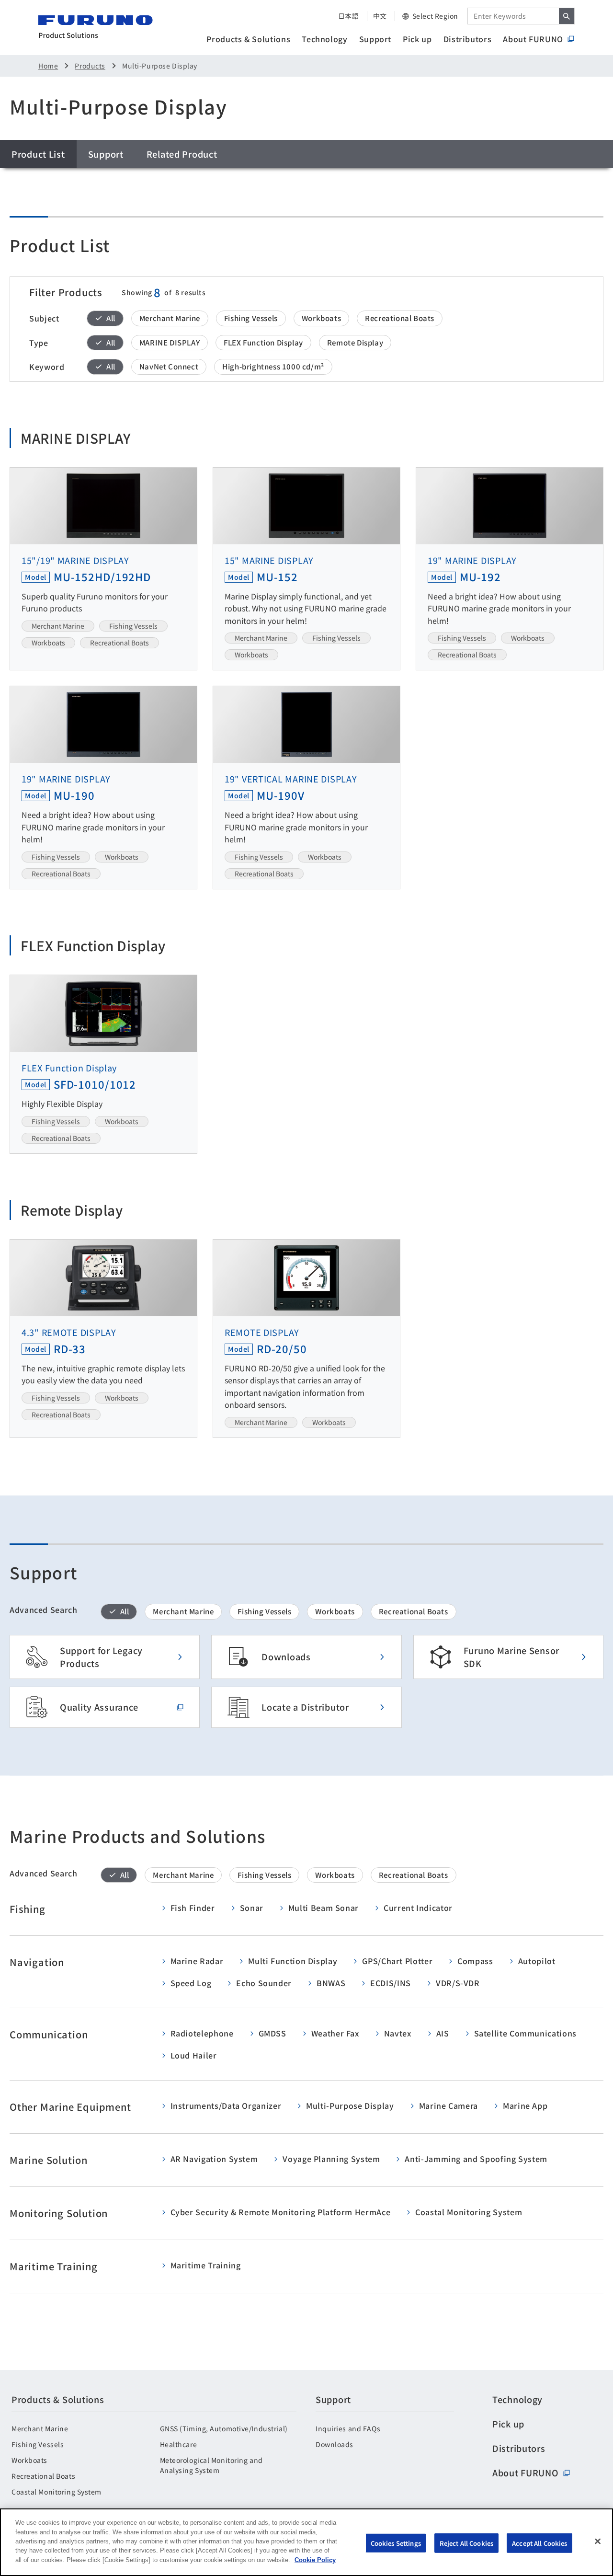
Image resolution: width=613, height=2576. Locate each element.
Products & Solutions (248, 39)
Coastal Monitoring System (57, 2492)
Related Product (182, 154)
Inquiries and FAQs (348, 2428)
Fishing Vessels (38, 2444)
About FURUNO (533, 39)
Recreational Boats (43, 2476)
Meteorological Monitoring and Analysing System (211, 2465)
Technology (324, 39)
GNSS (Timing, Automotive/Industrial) (224, 2428)
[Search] (567, 16)
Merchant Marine (40, 2428)
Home (48, 66)
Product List (38, 154)
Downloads (335, 2444)
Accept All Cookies (539, 2543)
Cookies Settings (396, 2543)
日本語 (349, 16)
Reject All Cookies (466, 2543)
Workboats (29, 2460)
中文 (380, 16)
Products (90, 66)
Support (375, 39)
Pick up (417, 39)
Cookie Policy (315, 2560)
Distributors (468, 39)
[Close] (598, 2541)
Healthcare (179, 2444)
